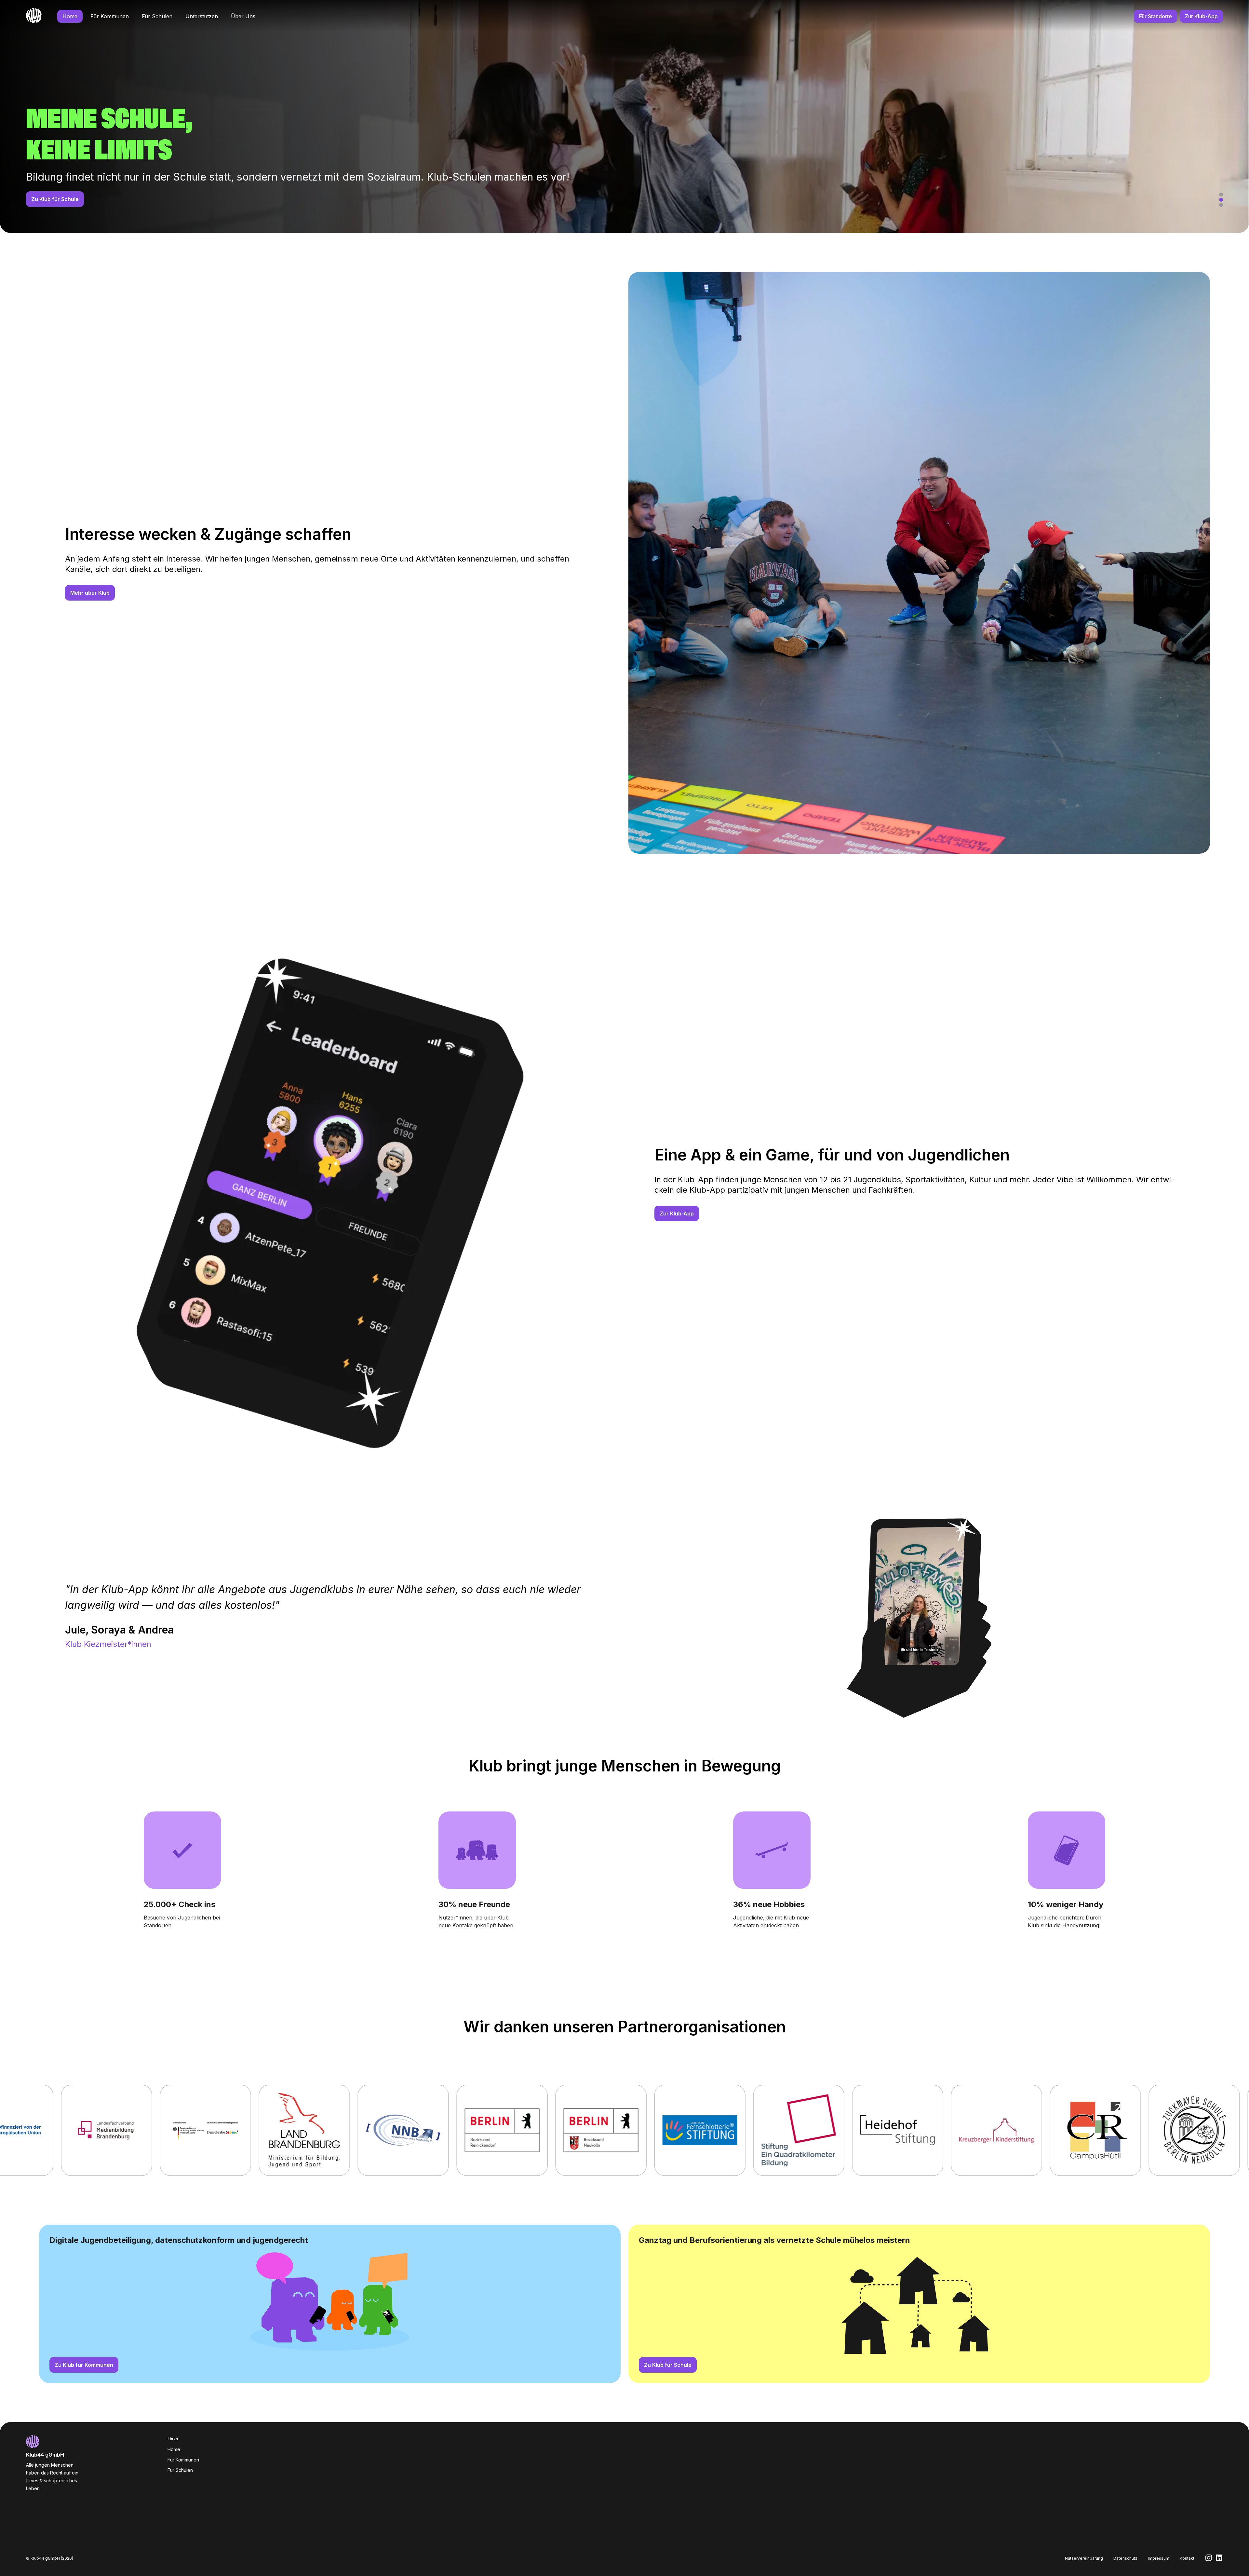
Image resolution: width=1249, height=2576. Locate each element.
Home (70, 16)
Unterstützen (202, 16)
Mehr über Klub (90, 593)
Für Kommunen (110, 16)
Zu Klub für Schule (668, 2365)
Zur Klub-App (1201, 16)
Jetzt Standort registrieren (66, 199)
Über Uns (243, 16)
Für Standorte (1155, 16)
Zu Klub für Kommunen (84, 2365)
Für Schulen (157, 16)
